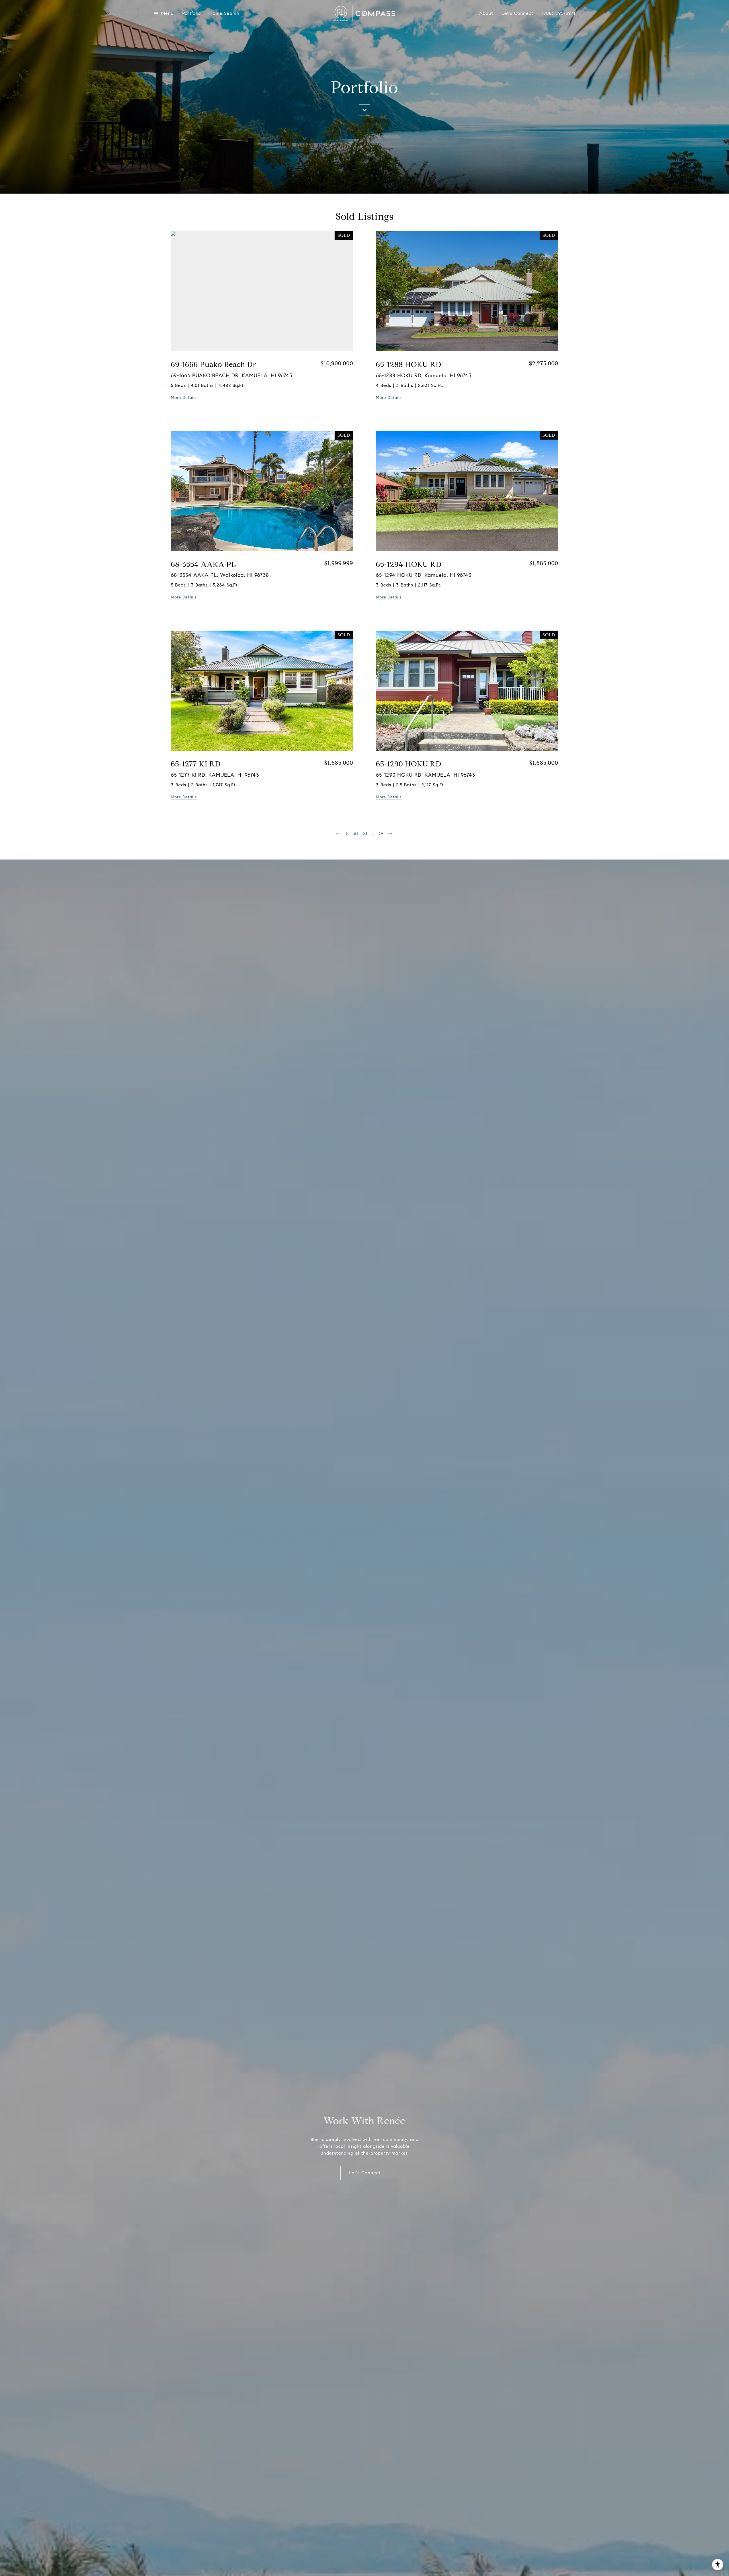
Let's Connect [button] (365, 2173)
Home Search (224, 14)
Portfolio (192, 14)
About (486, 14)
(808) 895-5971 (558, 13)
